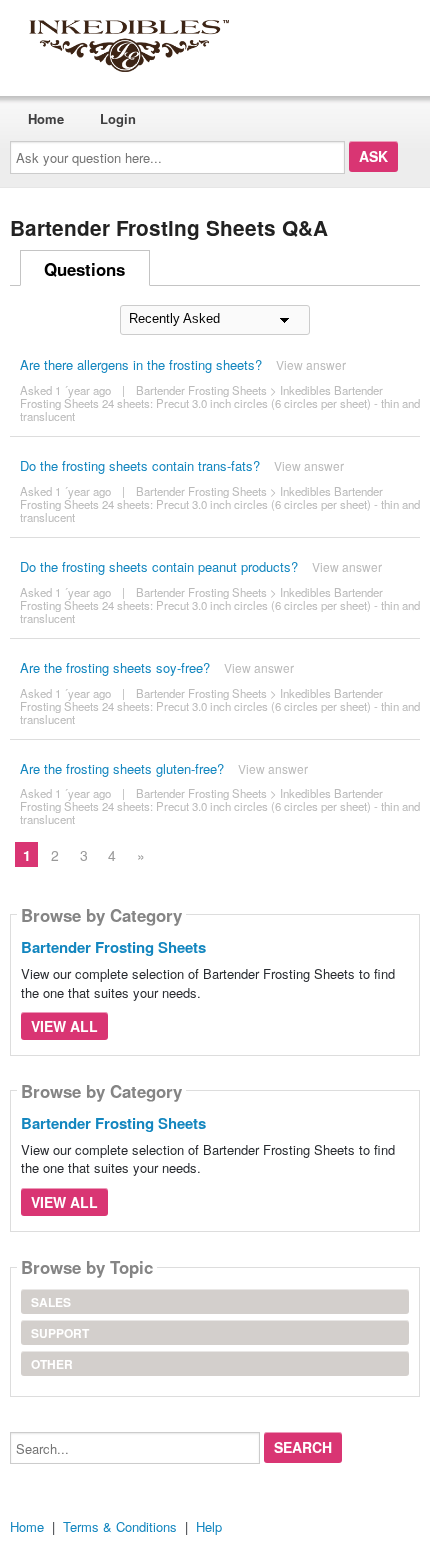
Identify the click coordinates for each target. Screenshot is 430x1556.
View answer (311, 364)
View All (64, 1026)
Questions (84, 269)
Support (60, 1333)
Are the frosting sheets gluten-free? (122, 768)
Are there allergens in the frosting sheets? (141, 364)
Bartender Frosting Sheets (201, 390)
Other (52, 1364)
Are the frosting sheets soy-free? (115, 667)
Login (118, 118)
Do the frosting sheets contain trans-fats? (140, 465)
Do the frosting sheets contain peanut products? (159, 566)
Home (46, 118)
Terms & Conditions (120, 1526)
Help (209, 1526)
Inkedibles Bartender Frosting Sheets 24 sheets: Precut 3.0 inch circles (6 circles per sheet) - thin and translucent (220, 403)
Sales (51, 1302)
